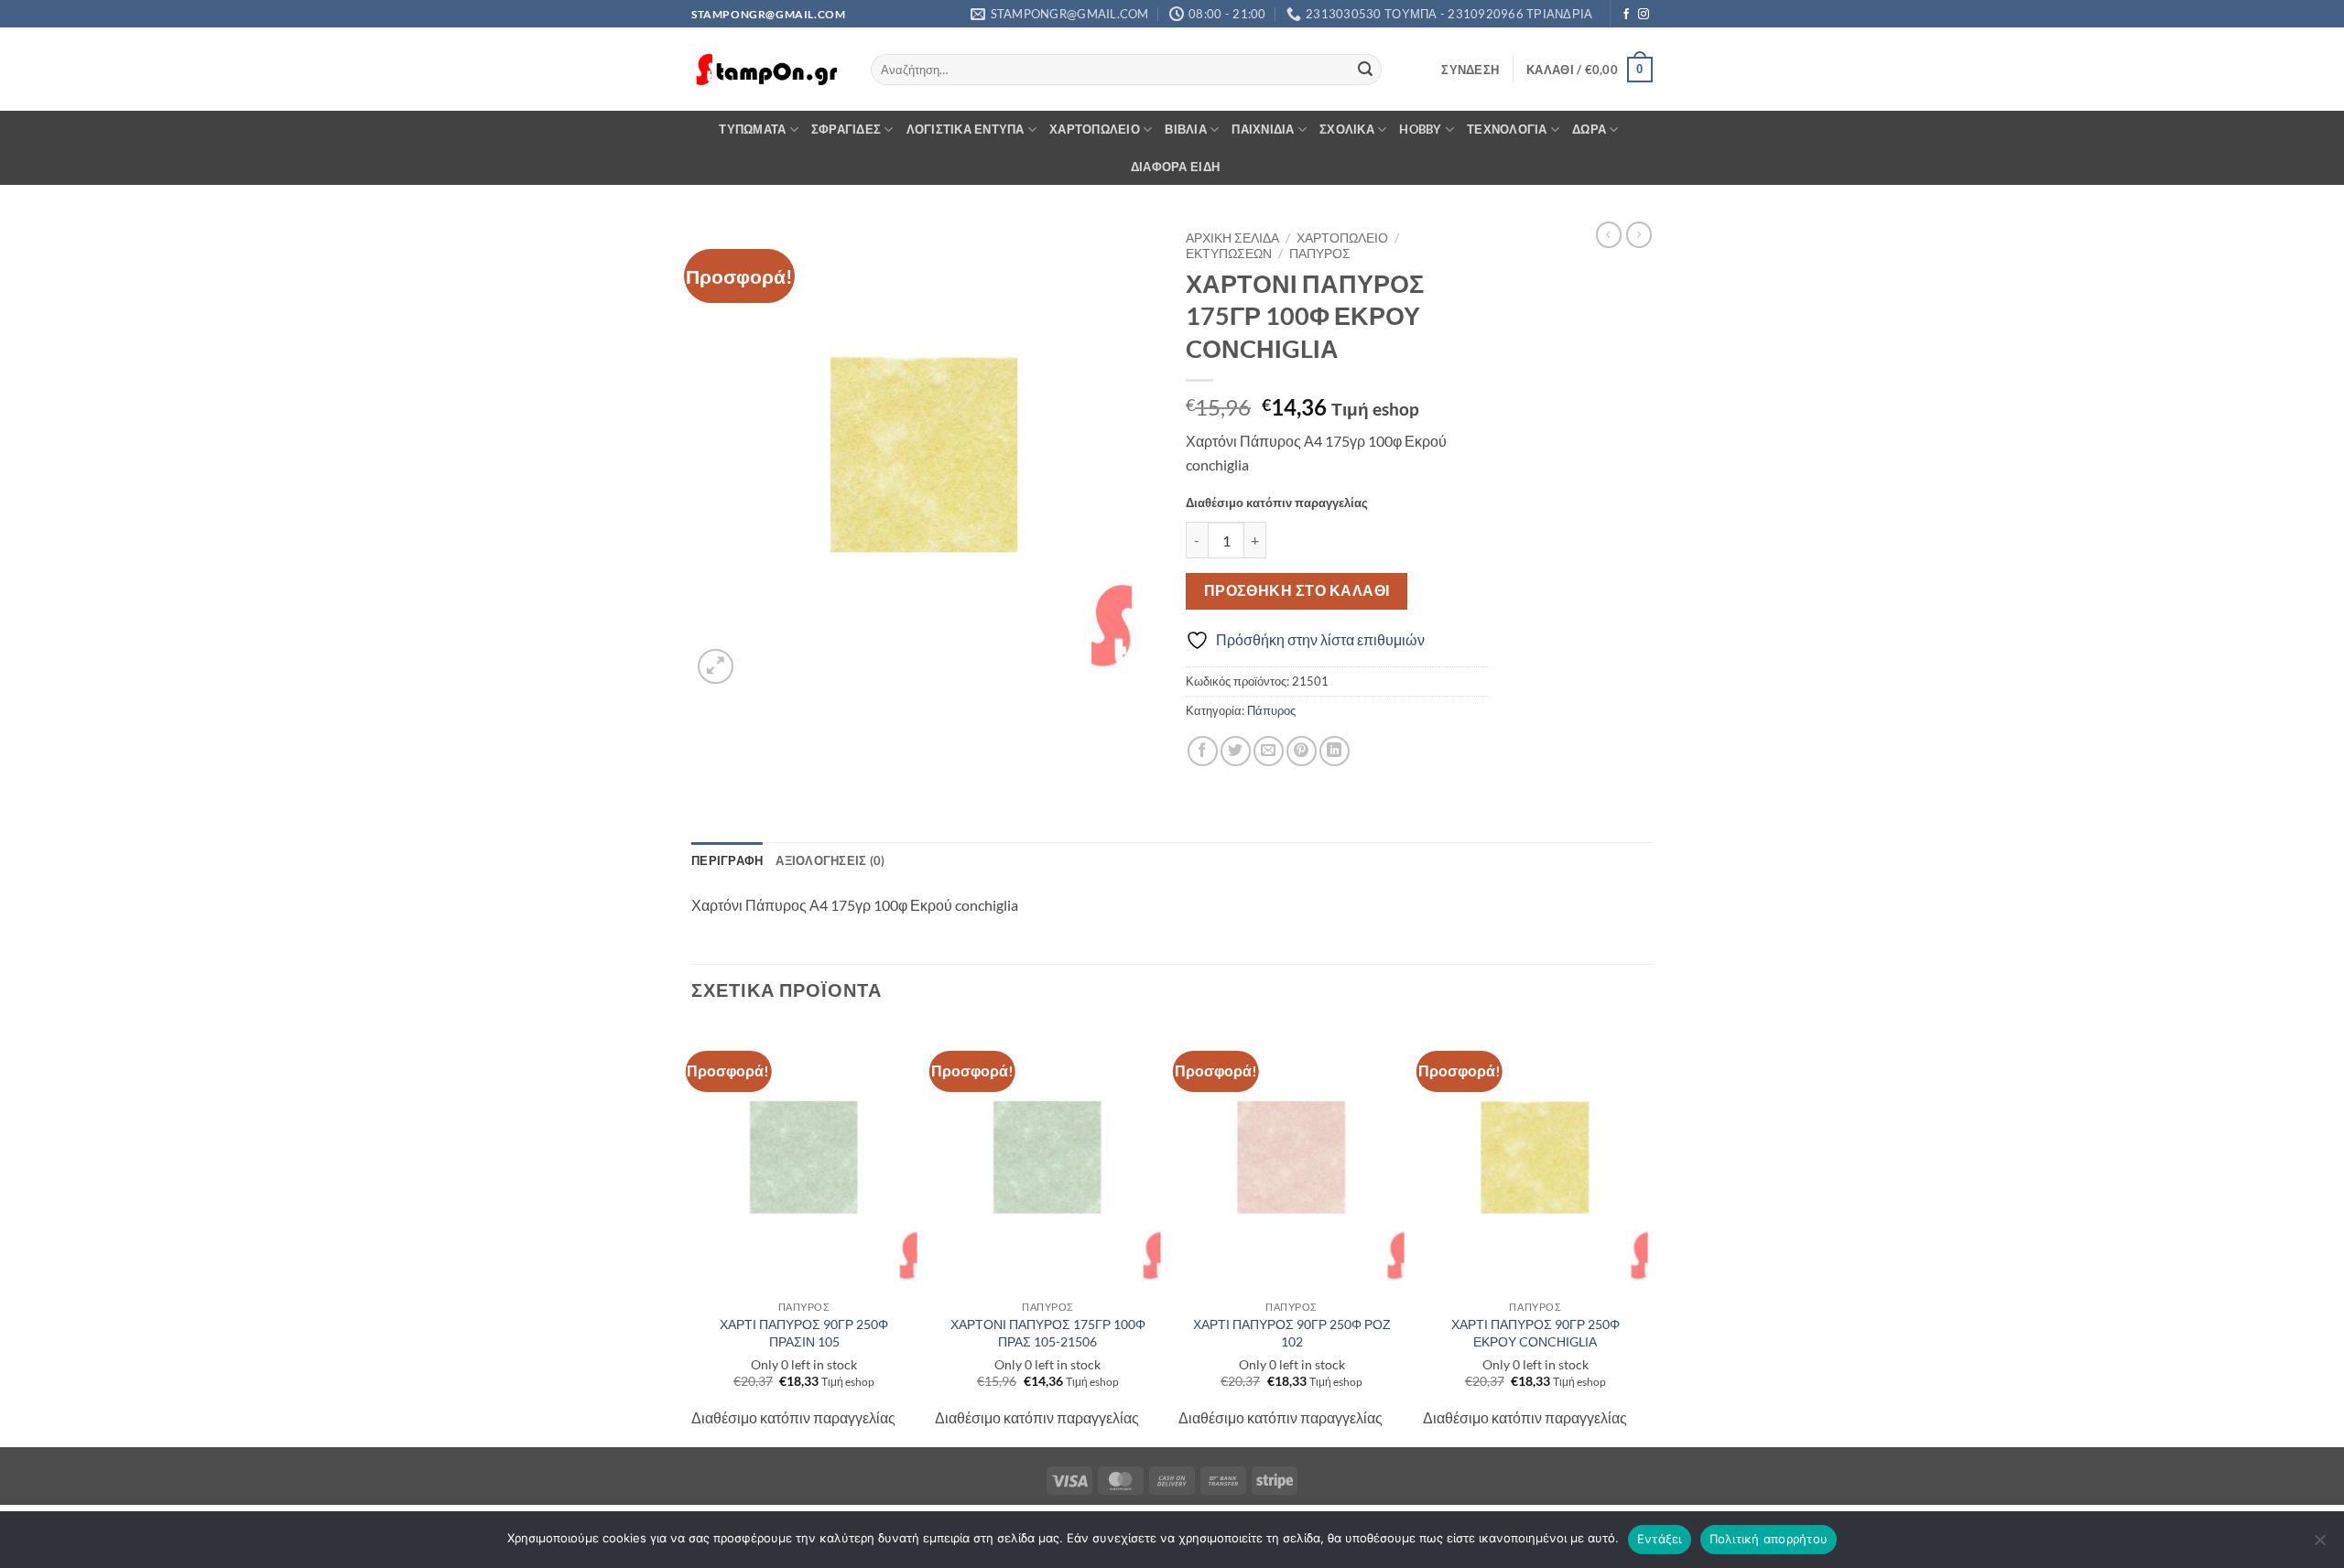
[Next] (1647, 1234)
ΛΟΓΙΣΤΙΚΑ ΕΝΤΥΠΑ (966, 129)
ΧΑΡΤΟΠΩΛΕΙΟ (1095, 129)
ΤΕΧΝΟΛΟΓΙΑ (1507, 129)
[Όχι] (2319, 1545)
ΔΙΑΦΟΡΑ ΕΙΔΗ (1175, 167)
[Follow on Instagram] (1644, 15)
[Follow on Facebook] (1626, 15)
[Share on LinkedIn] (1335, 751)
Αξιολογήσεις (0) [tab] (830, 860)
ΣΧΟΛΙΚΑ (1347, 129)
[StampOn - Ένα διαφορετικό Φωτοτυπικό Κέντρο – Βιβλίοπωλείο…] (767, 70)
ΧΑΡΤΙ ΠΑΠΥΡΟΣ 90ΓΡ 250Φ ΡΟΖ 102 (1292, 1333)
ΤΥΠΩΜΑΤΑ (752, 129)
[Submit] (1365, 70)
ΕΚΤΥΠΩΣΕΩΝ (1229, 254)
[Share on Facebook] (1203, 751)
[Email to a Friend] (1269, 751)
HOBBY (1420, 129)
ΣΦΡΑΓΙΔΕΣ (846, 129)
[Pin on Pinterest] (1302, 751)
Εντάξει (1660, 1539)
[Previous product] (1639, 234)
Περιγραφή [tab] (727, 860)
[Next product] (1609, 234)
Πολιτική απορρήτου (1769, 1539)
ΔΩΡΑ (1589, 129)
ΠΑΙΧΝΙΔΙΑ (1263, 129)
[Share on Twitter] (1236, 751)
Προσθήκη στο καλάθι (1297, 590)
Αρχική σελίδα (1232, 238)
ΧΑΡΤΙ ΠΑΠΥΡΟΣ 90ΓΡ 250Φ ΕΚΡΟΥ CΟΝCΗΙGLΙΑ (1536, 1333)
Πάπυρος (1320, 254)
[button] (1470, 70)
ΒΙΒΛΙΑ (1186, 129)
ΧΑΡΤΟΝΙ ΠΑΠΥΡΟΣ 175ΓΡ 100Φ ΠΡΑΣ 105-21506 (1048, 1333)
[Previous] (692, 1234)
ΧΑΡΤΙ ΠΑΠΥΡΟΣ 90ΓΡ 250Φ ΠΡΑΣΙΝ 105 (804, 1333)
